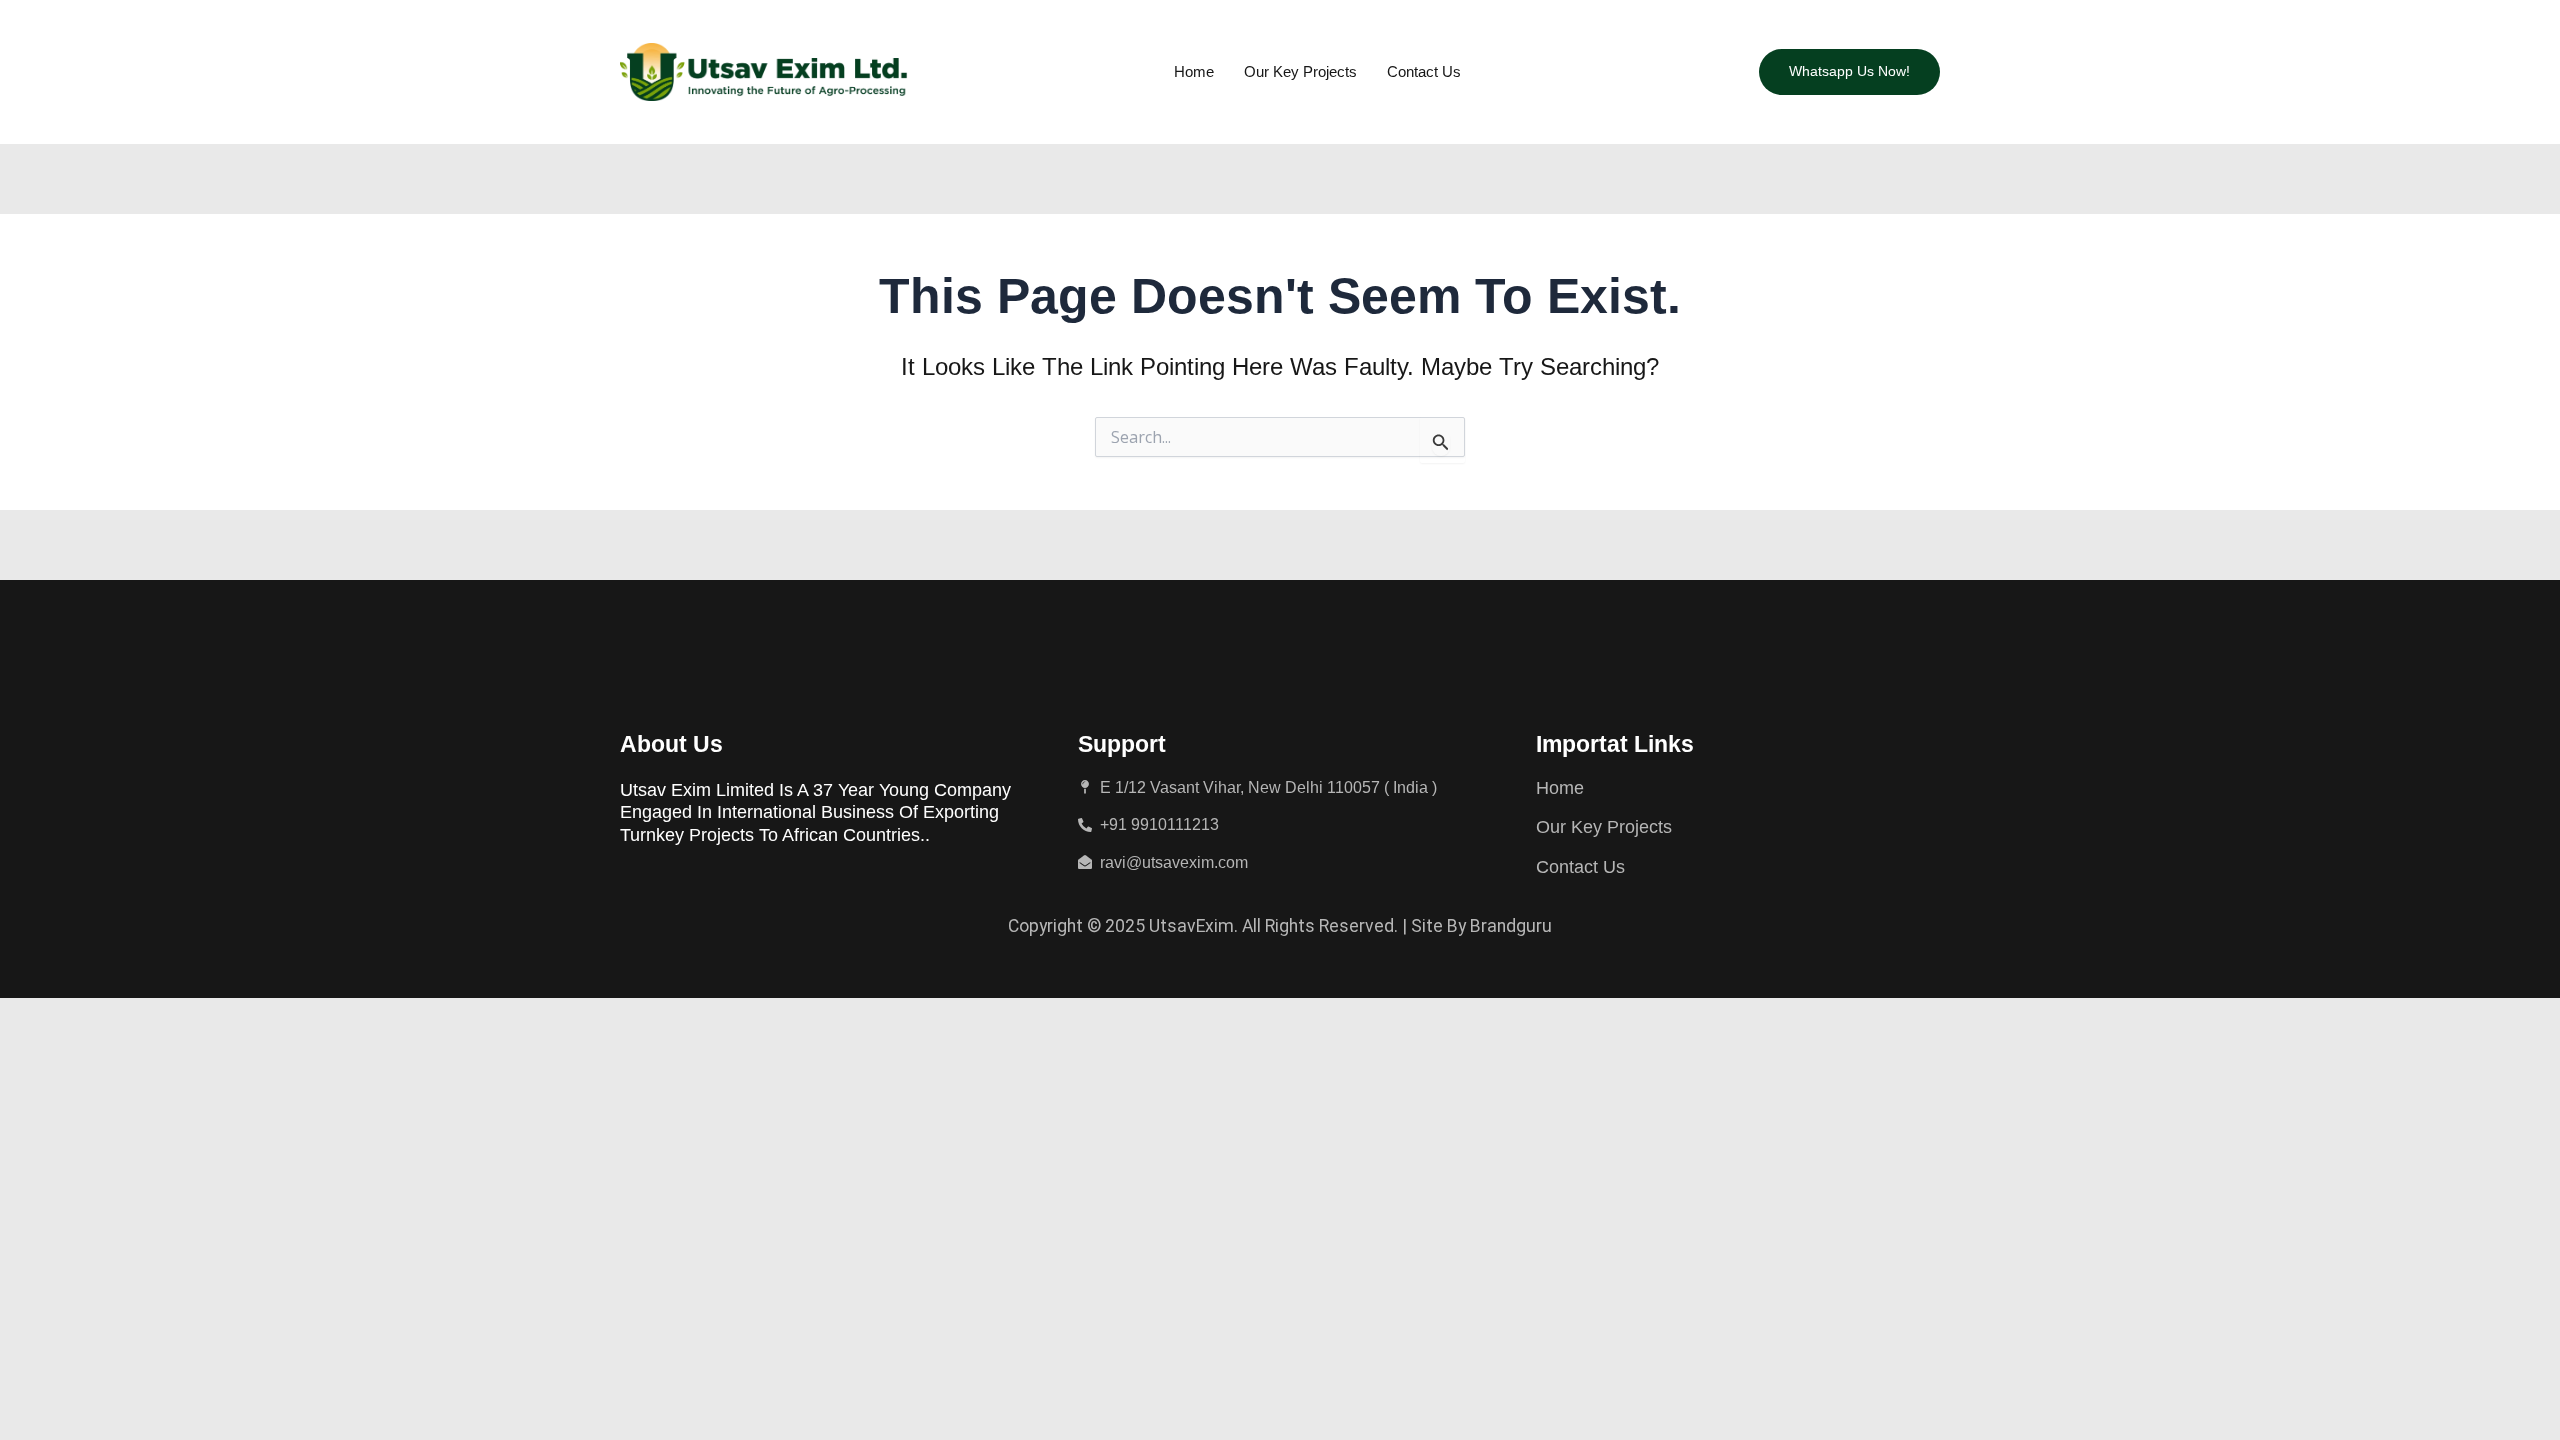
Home (1194, 71)
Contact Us (1424, 71)
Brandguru (1511, 926)
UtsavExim (1191, 926)
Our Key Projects (1300, 71)
